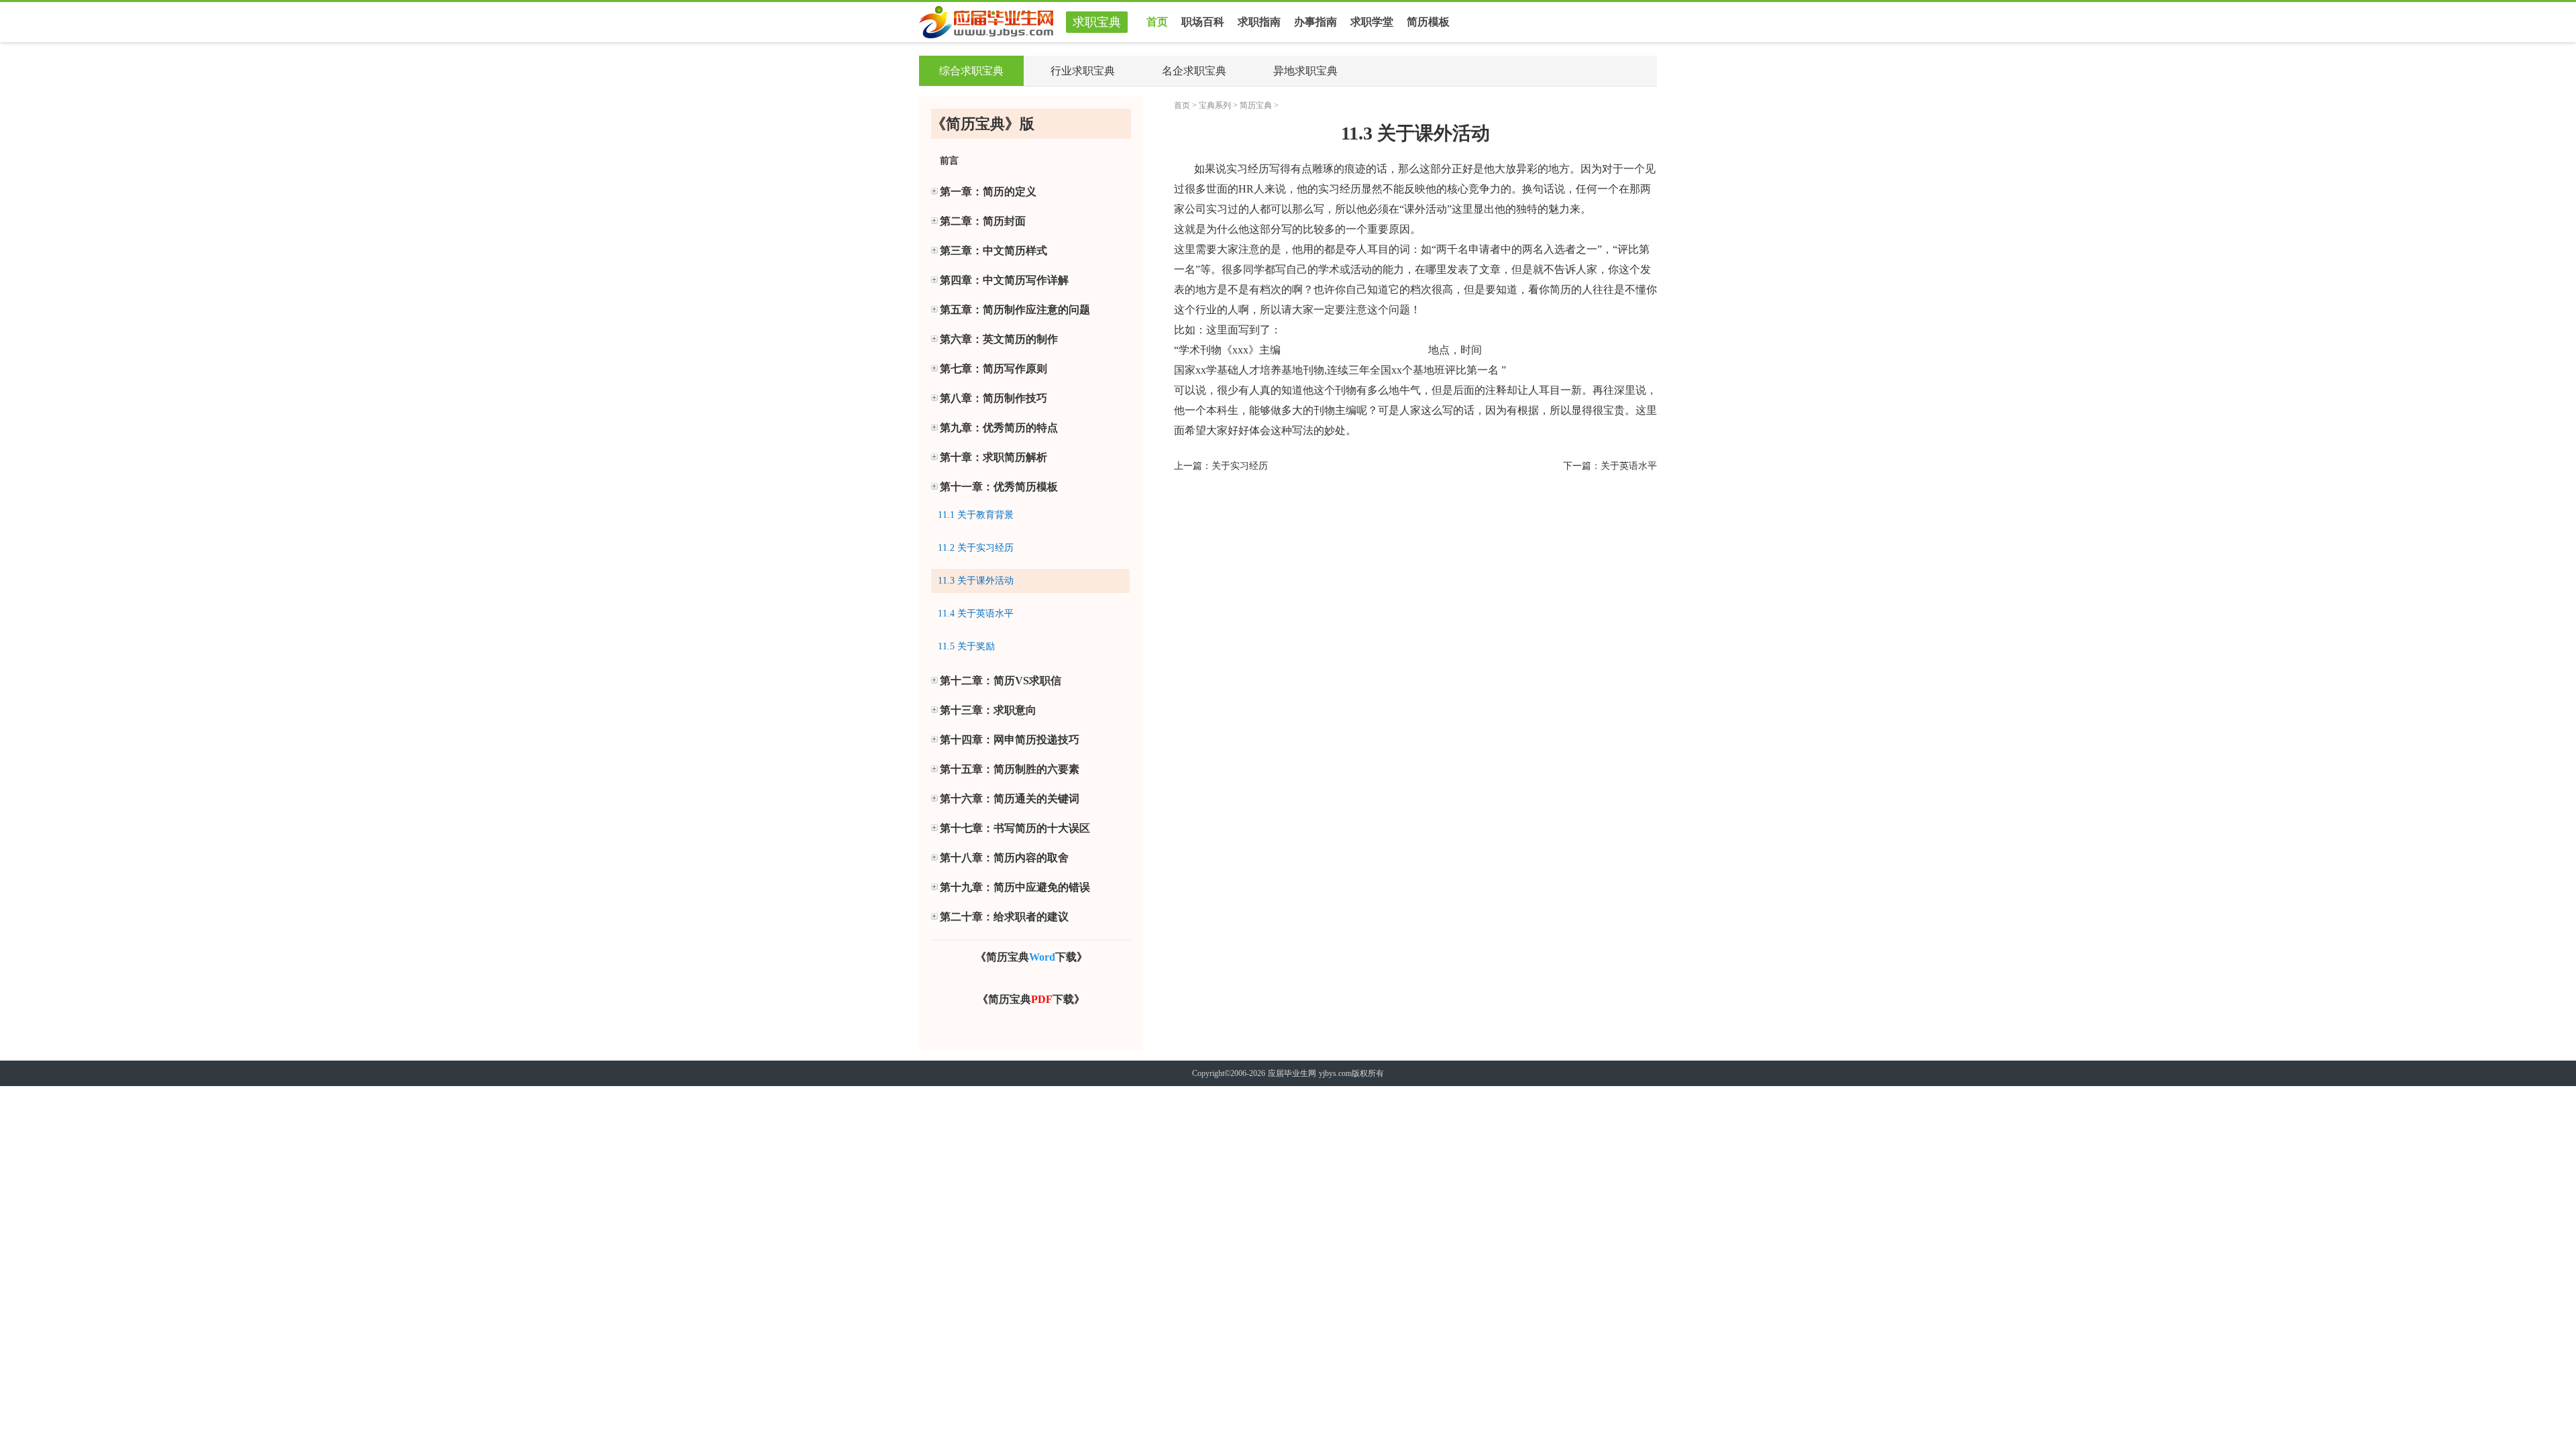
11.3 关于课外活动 (976, 581)
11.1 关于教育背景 (976, 515)
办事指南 (1316, 22)
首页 (1157, 22)
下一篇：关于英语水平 (1610, 466)
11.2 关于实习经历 (976, 548)
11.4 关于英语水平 (976, 613)
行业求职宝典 (1083, 71)
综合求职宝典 (971, 71)
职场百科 (1203, 22)
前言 (949, 161)
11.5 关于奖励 (966, 646)
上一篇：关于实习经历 (1221, 466)
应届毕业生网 (1292, 1073)
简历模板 (1428, 22)
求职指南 (1259, 22)
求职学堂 (1372, 22)
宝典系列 (1215, 105)
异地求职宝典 (1305, 71)
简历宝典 (1256, 105)
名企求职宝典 (1194, 71)
